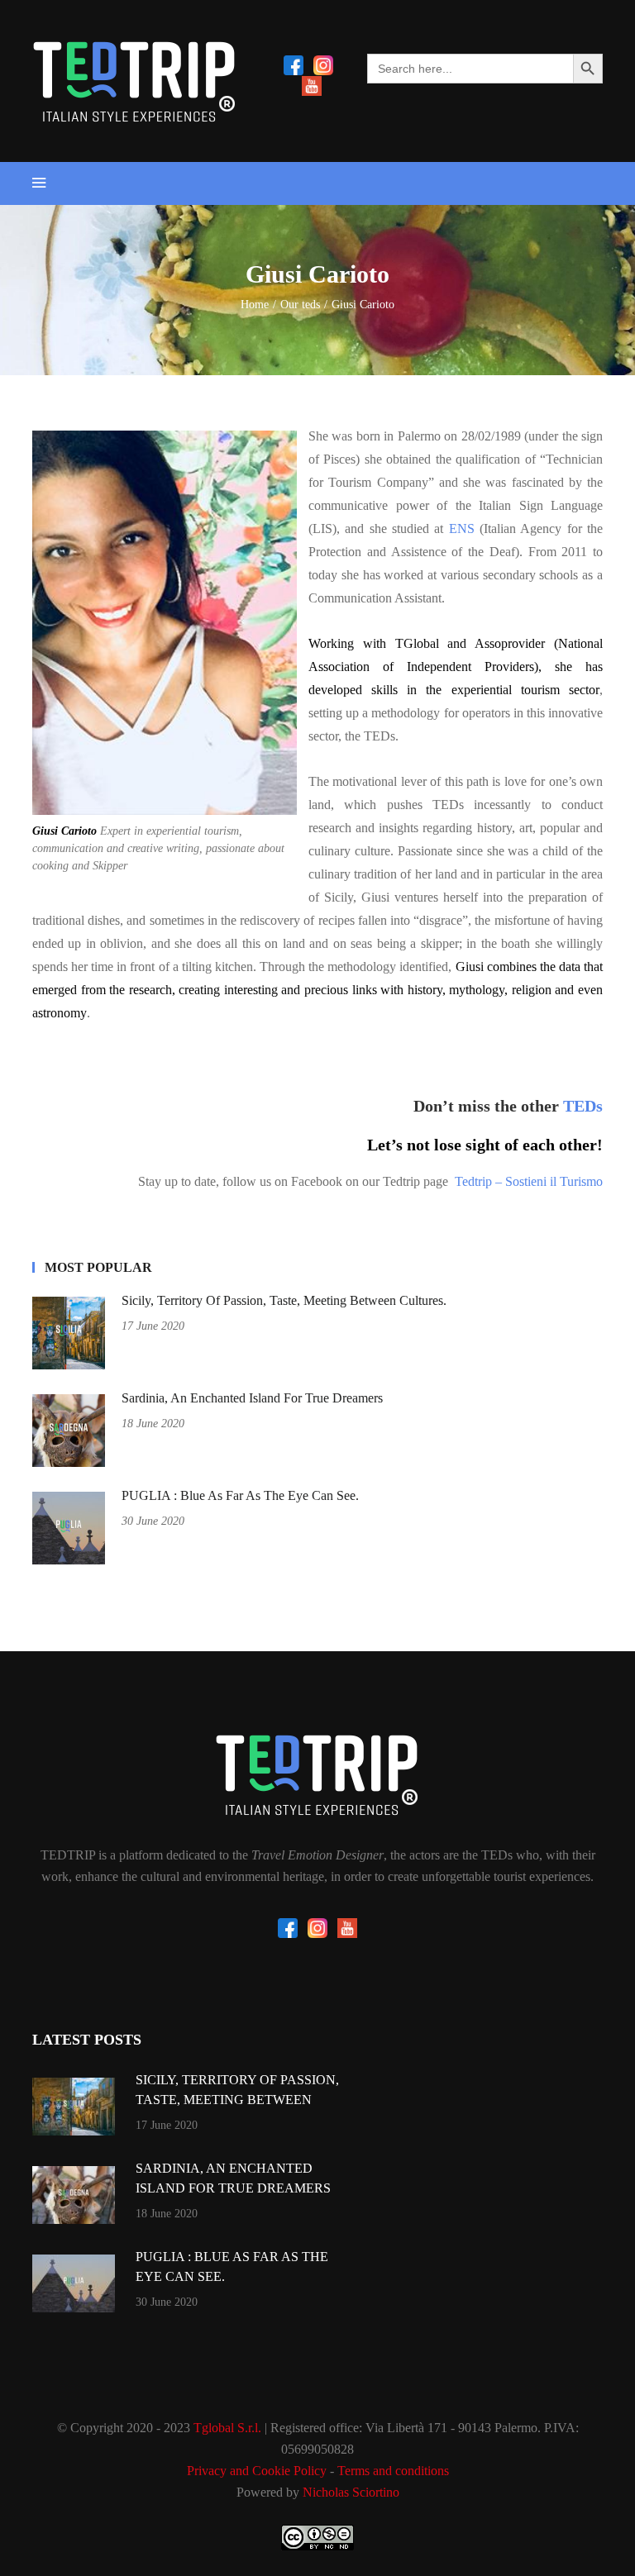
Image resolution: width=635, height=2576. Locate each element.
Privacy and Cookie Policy (257, 2471)
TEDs (583, 1106)
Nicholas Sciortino (351, 2492)
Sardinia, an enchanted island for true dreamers (252, 1398)
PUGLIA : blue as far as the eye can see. (240, 1495)
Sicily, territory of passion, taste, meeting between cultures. (284, 1300)
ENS (462, 529)
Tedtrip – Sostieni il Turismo (529, 1181)
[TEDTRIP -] (156, 81)
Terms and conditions (393, 2471)
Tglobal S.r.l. (227, 2428)
